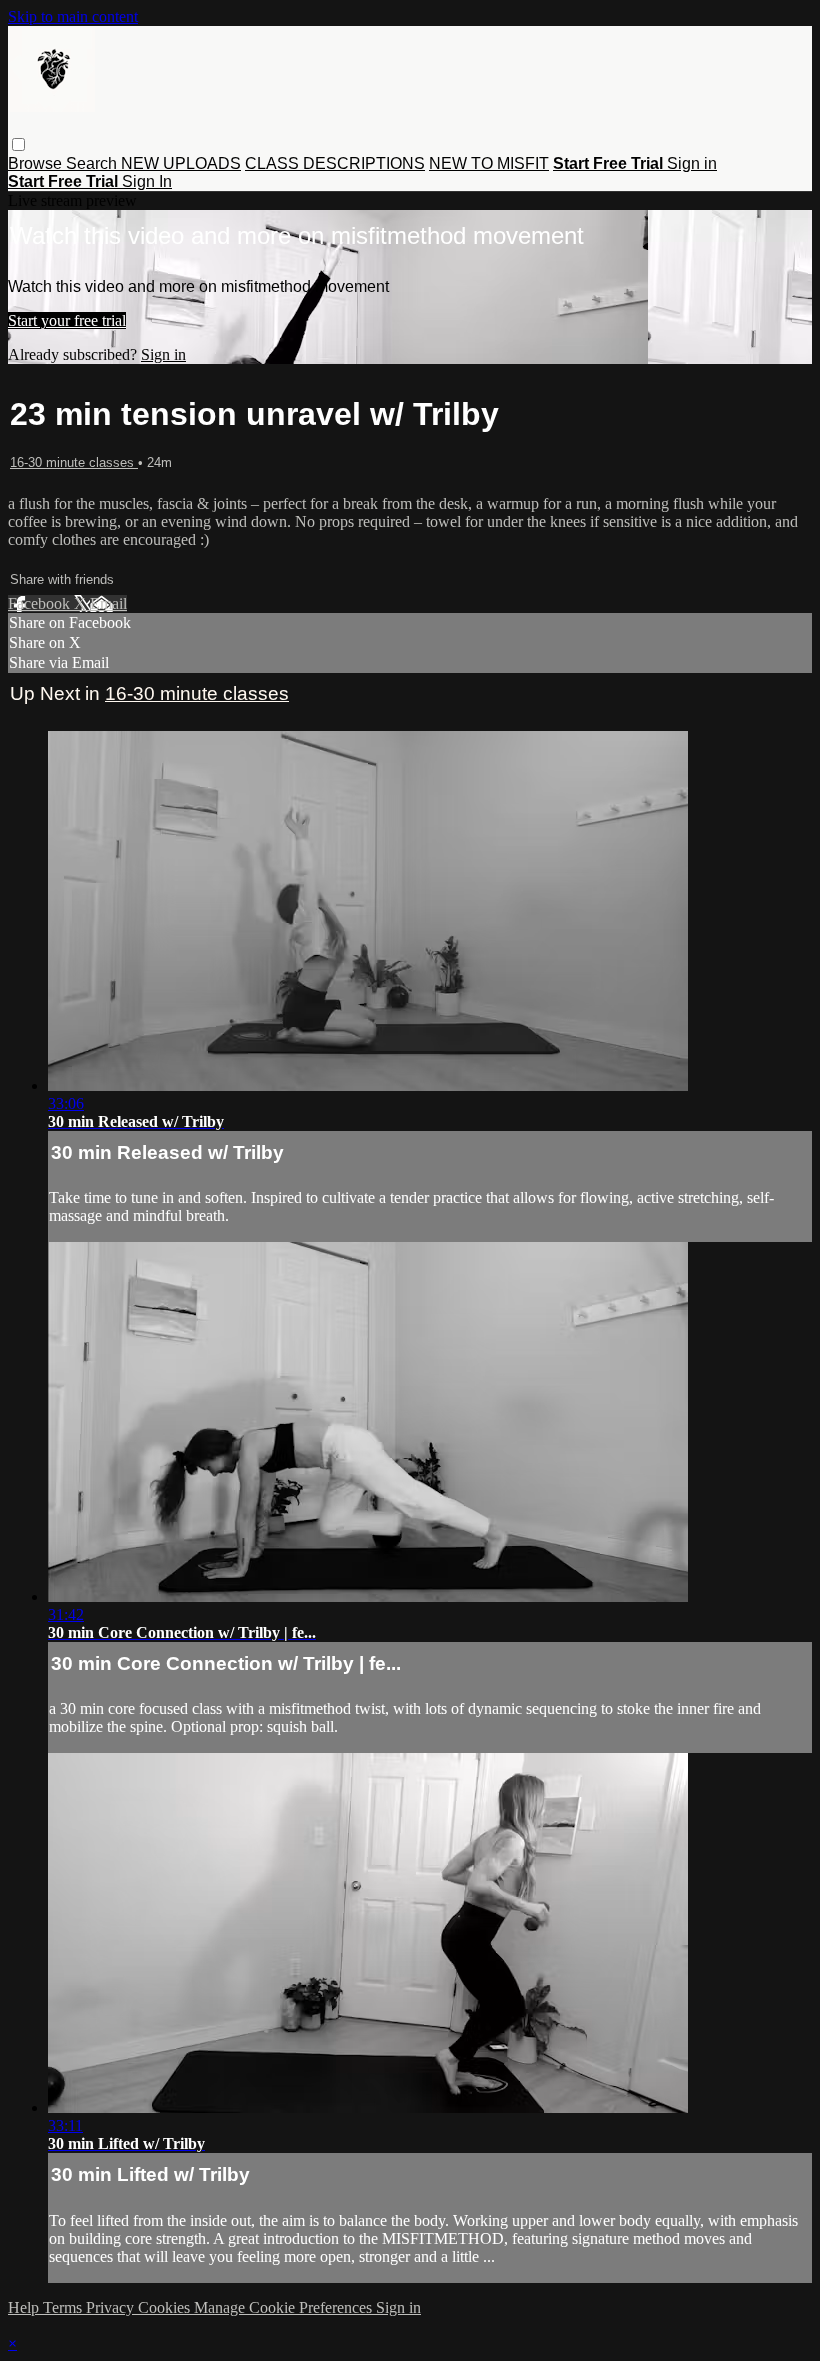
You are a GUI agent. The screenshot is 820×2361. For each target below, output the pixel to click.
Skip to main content (73, 16)
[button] (18, 144)
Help (25, 2307)
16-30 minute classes (74, 462)
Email (108, 603)
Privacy (112, 2307)
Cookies (166, 2307)
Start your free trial (67, 320)
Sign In (147, 181)
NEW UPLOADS (181, 163)
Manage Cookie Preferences (285, 2307)
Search (93, 163)
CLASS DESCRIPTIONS (335, 163)
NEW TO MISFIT (489, 163)
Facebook (41, 603)
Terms (64, 2307)
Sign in (692, 163)
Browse (37, 163)
